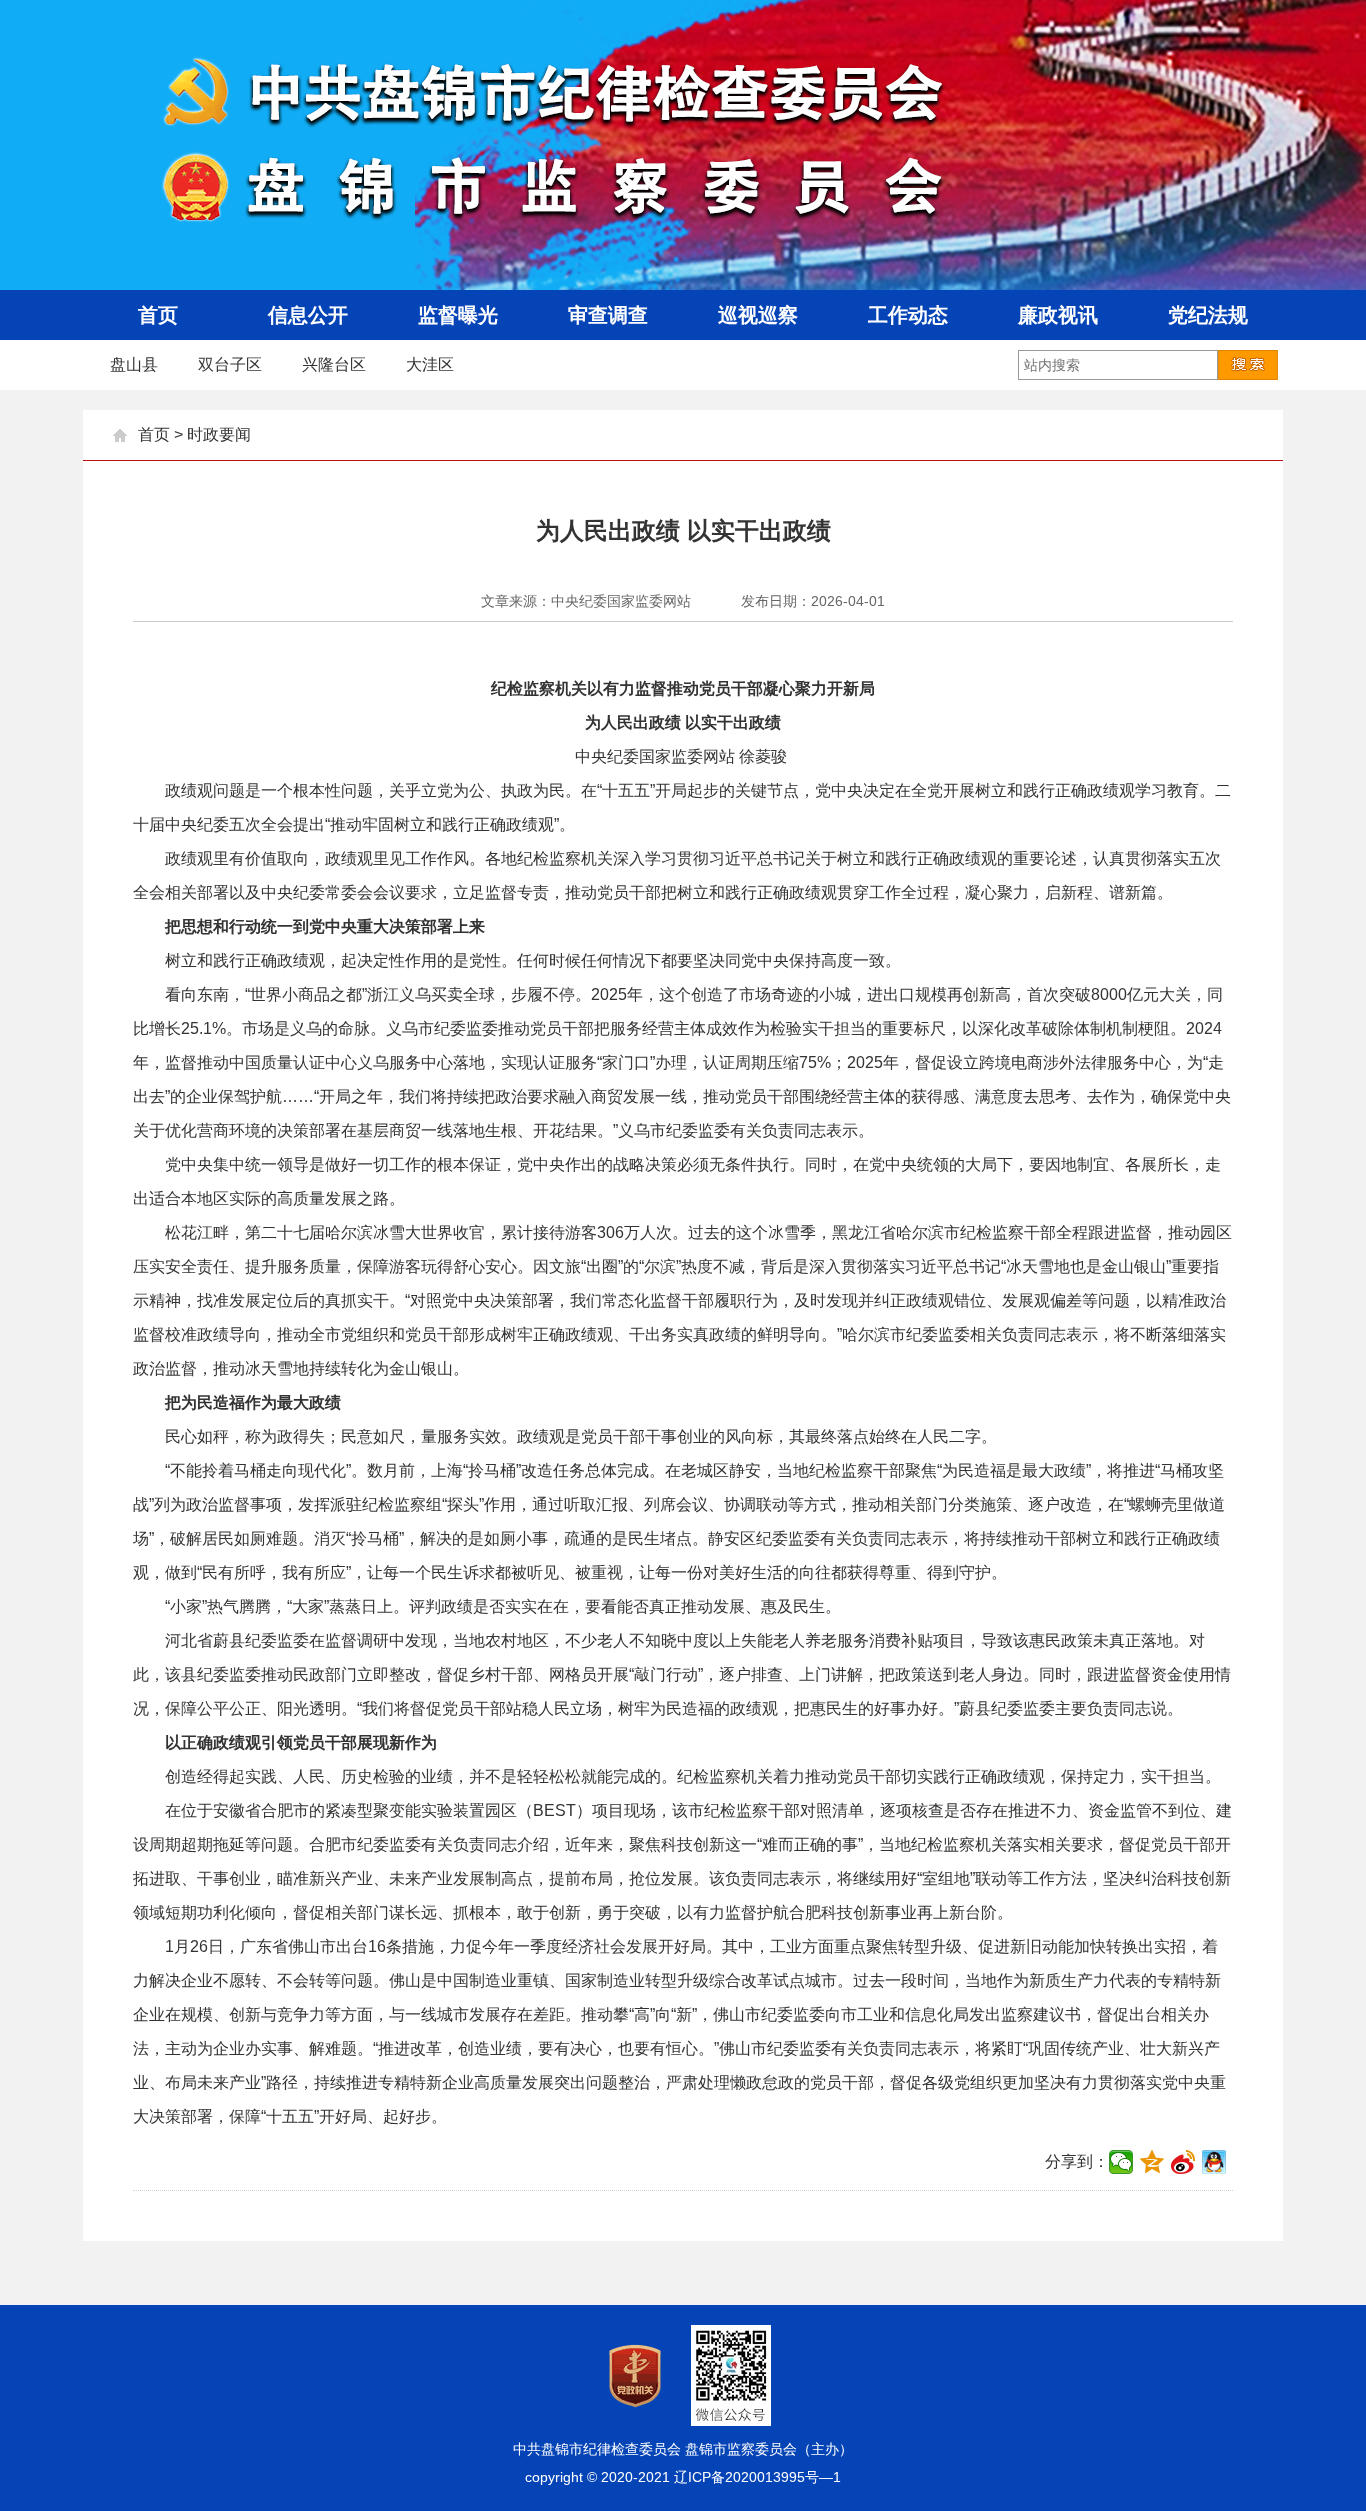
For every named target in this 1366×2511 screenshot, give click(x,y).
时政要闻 (219, 434)
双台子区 (230, 364)
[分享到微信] (1121, 2162)
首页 (154, 434)
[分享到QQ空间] (1152, 2162)
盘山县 (134, 364)
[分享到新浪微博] (1183, 2162)
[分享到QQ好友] (1214, 2162)
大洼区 (430, 364)
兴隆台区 (334, 364)
